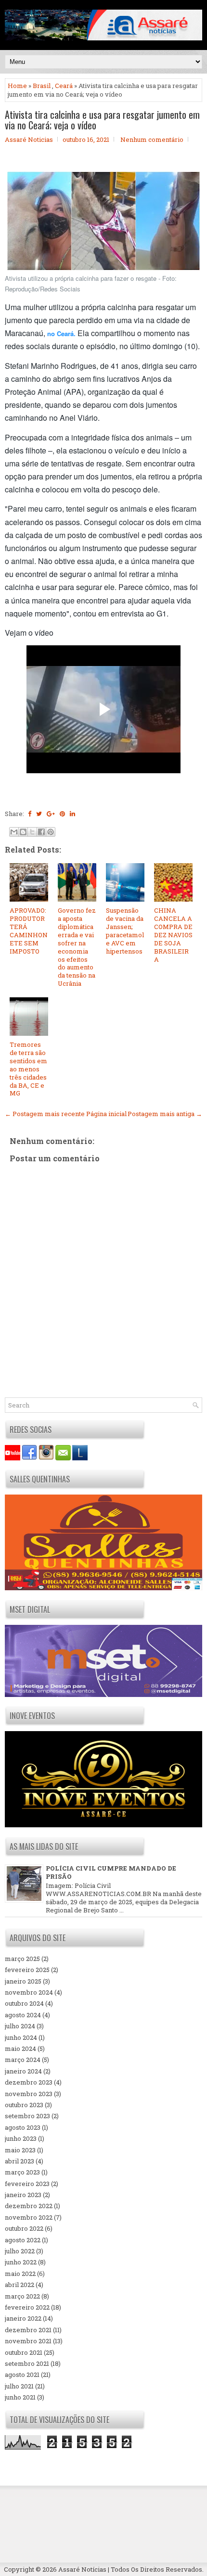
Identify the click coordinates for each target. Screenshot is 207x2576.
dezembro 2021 (28, 2330)
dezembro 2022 (29, 2206)
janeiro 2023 (23, 2195)
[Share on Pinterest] (62, 814)
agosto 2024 (23, 2015)
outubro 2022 (24, 2228)
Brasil (42, 86)
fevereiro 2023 (27, 2184)
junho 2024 (21, 2037)
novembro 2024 (29, 1992)
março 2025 (22, 1959)
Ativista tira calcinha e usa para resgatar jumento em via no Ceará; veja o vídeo (102, 120)
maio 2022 (20, 2274)
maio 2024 (20, 2048)
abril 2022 (19, 2285)
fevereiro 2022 (27, 2307)
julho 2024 (20, 2026)
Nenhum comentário (152, 139)
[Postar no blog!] (23, 832)
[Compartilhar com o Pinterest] (51, 832)
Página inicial (106, 1114)
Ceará (64, 86)
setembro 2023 (27, 2116)
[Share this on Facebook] (30, 814)
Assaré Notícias (82, 2569)
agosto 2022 (23, 2240)
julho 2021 (19, 2386)
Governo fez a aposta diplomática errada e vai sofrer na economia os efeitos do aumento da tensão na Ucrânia (77, 947)
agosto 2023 (23, 2127)
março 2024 (23, 2060)
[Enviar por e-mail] (14, 832)
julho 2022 (20, 2251)
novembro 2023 (29, 2094)
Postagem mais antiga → (165, 1114)
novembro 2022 (29, 2217)
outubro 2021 (24, 2352)
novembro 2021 (28, 2341)
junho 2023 (21, 2138)
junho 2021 (20, 2397)
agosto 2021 (22, 2375)
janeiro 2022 (23, 2318)
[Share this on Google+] (51, 814)
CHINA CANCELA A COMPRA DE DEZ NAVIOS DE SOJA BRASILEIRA (173, 935)
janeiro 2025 (23, 1981)
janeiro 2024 (23, 2071)
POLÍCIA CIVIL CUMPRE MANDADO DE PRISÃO (111, 1872)
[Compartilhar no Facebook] (41, 832)
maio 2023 (20, 2150)
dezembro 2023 (29, 2082)
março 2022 (22, 2296)
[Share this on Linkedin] (72, 814)
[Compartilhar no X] (32, 832)
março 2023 (22, 2172)
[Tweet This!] (39, 814)
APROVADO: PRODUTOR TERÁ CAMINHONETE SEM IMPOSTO (29, 930)
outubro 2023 (24, 2105)
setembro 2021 (27, 2363)
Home (17, 86)
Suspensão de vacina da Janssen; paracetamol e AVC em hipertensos (125, 930)
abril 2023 (19, 2161)
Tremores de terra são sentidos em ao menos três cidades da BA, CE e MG (28, 1069)
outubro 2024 (24, 2003)
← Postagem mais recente (45, 1114)
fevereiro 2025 (27, 1970)
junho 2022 (21, 2262)
